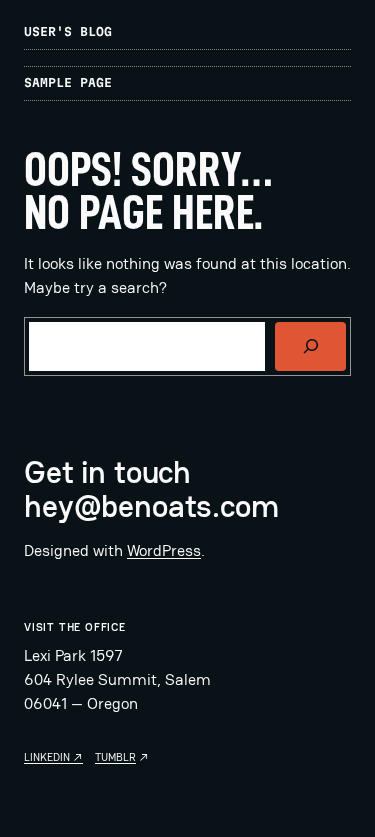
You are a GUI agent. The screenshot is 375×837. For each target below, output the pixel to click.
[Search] (310, 346)
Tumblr (115, 757)
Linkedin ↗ (53, 757)
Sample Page (68, 82)
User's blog (68, 31)
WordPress (164, 550)
